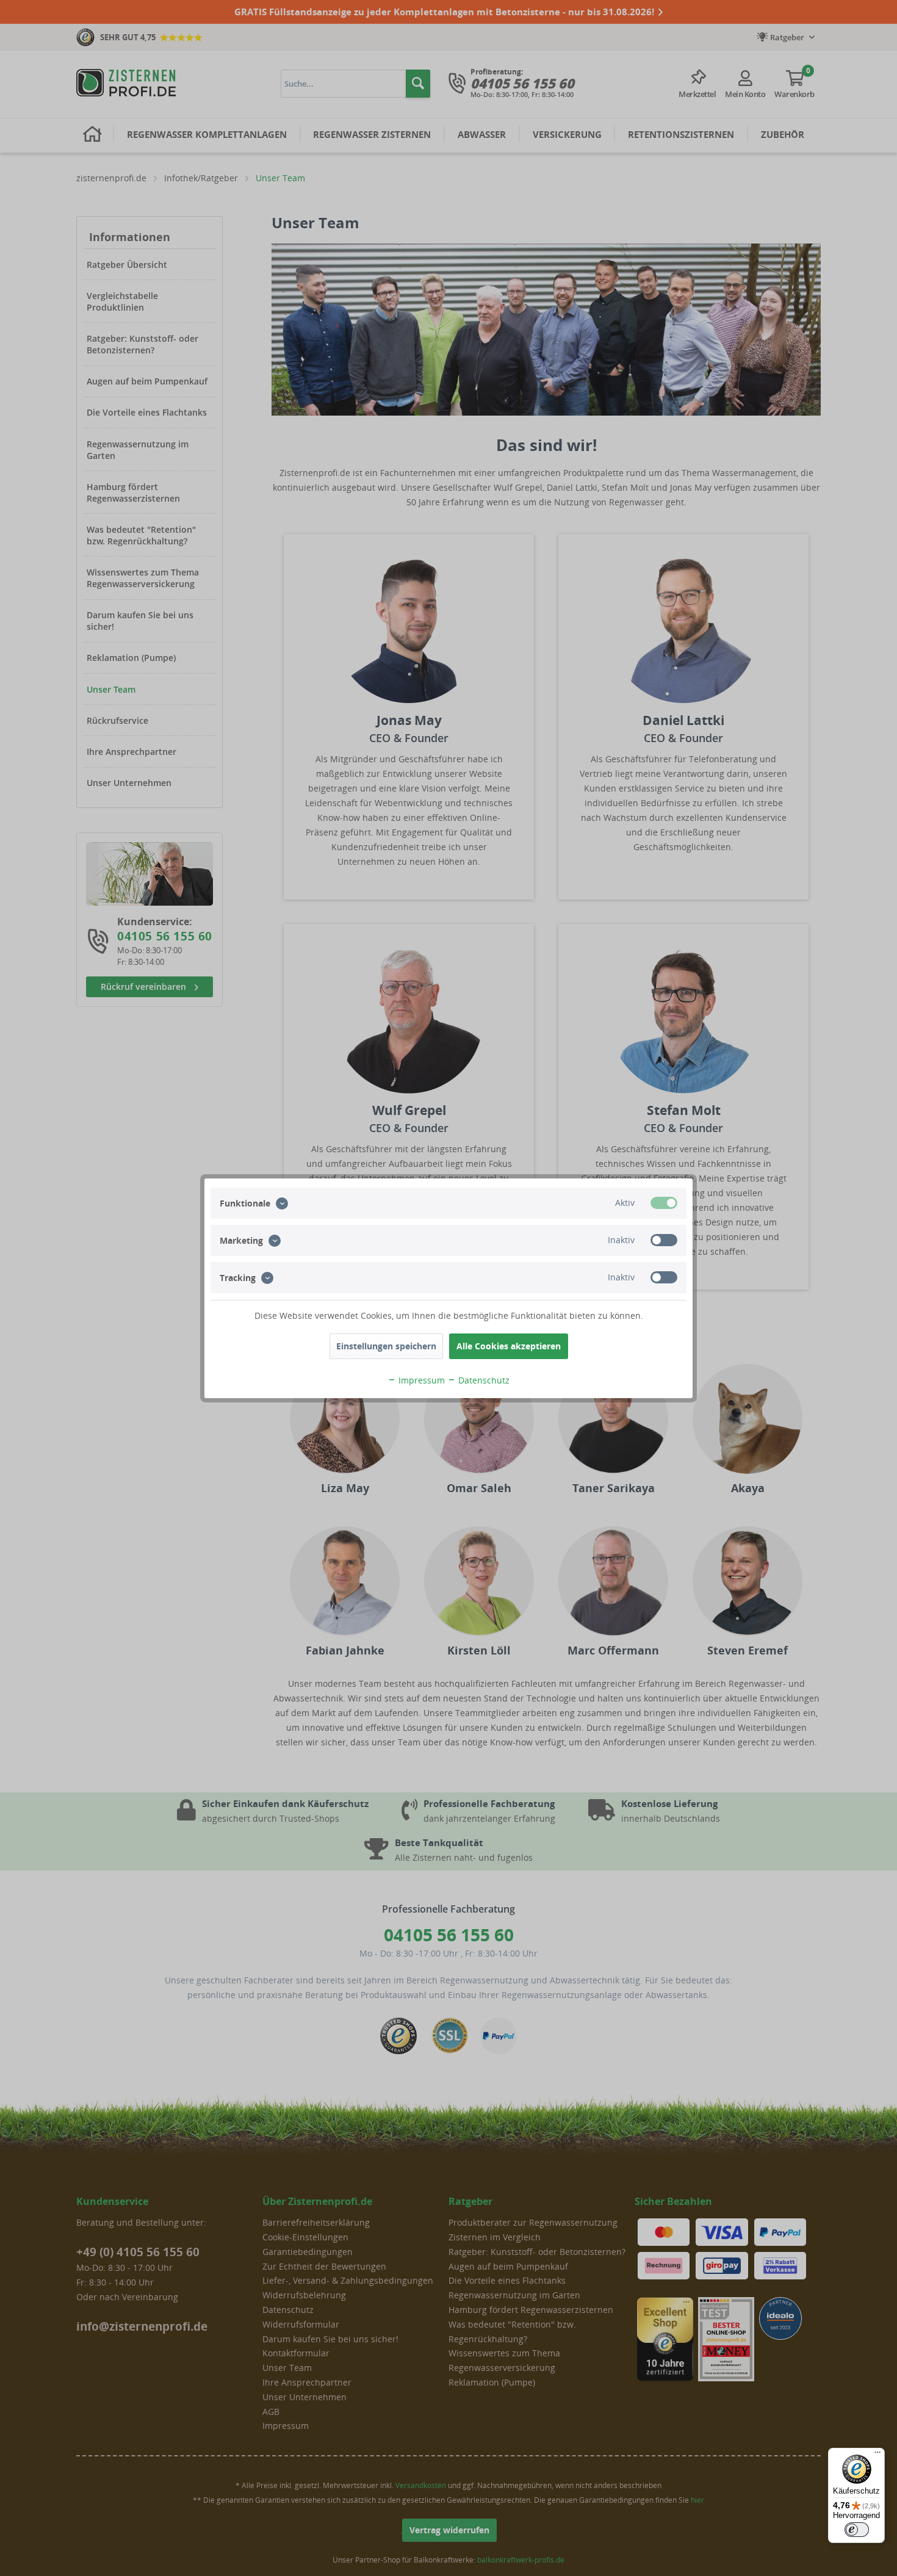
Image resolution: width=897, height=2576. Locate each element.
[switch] (857, 2530)
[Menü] (877, 2455)
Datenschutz (483, 1380)
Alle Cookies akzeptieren (509, 1346)
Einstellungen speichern (386, 1346)
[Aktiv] (664, 1203)
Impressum (420, 1380)
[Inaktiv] (664, 1240)
